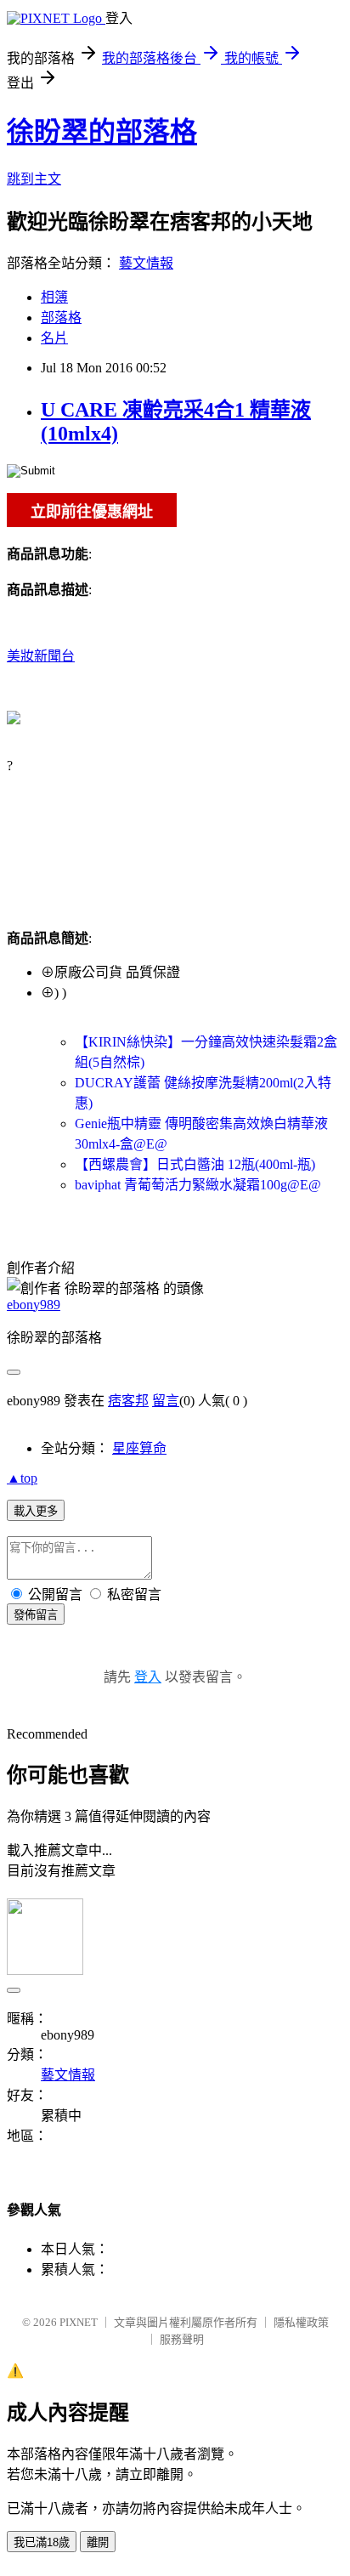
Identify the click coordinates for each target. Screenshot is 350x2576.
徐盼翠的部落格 (102, 132)
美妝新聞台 (41, 656)
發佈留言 (36, 1615)
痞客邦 (128, 1401)
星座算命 (139, 1448)
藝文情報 (146, 263)
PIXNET (79, 2322)
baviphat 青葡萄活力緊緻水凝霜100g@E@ (198, 1185)
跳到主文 (34, 179)
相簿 (54, 297)
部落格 (61, 318)
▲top (22, 1478)
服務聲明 (182, 2339)
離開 (98, 2542)
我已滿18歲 (42, 2542)
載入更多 (36, 1511)
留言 (166, 1401)
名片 (54, 338)
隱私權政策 (301, 2322)
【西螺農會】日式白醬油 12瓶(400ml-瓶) (195, 1164)
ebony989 (34, 1305)
